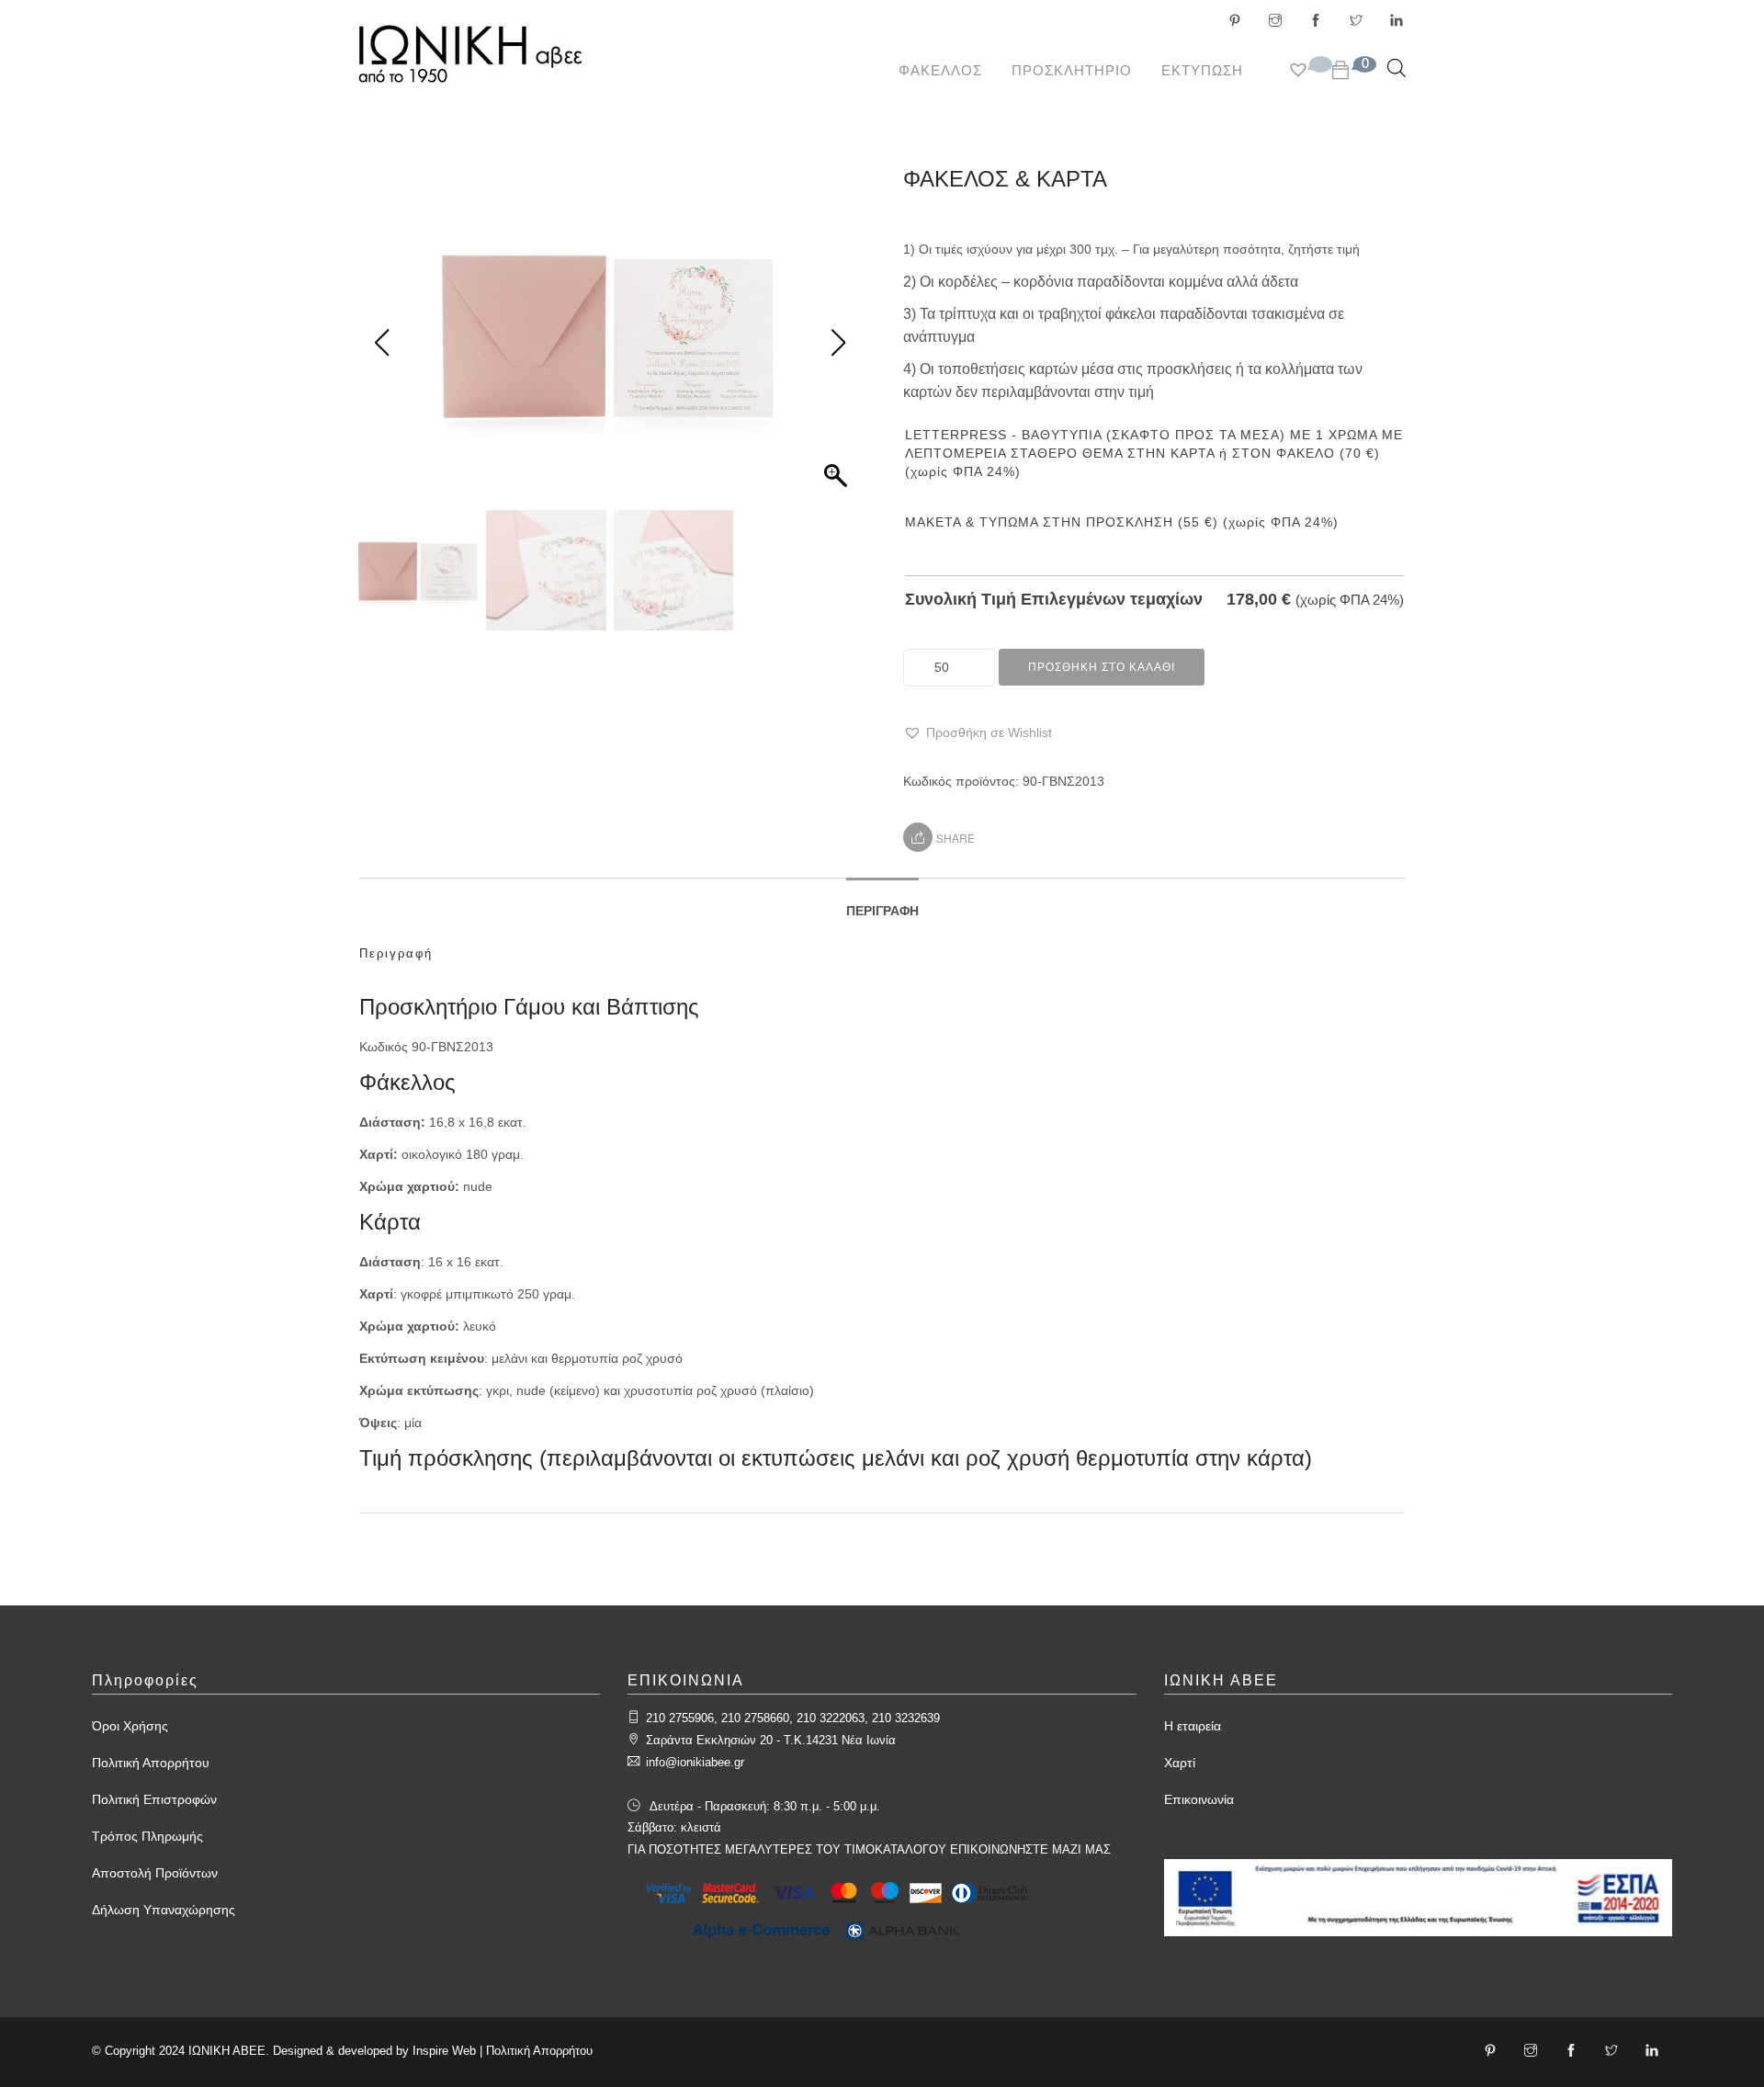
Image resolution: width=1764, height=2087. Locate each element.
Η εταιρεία (1193, 1726)
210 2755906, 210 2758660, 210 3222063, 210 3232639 (793, 1718)
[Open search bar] (1396, 68)
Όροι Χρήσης (130, 1726)
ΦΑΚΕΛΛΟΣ (940, 70)
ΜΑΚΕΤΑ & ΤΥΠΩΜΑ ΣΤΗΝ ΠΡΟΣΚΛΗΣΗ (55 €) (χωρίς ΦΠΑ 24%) (1122, 522)
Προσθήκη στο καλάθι (1102, 667)
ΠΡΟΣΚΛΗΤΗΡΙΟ (1072, 70)
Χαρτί (1180, 1763)
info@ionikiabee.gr (695, 1762)
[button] (978, 733)
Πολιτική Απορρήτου (151, 1763)
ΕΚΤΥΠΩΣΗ (1202, 70)
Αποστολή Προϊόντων (155, 1873)
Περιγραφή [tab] (882, 911)
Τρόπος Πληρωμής (147, 1836)
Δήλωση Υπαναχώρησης (164, 1910)
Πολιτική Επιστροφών (154, 1799)
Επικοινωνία (1199, 1799)
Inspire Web (444, 2051)
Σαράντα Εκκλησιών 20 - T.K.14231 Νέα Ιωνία (771, 1740)
